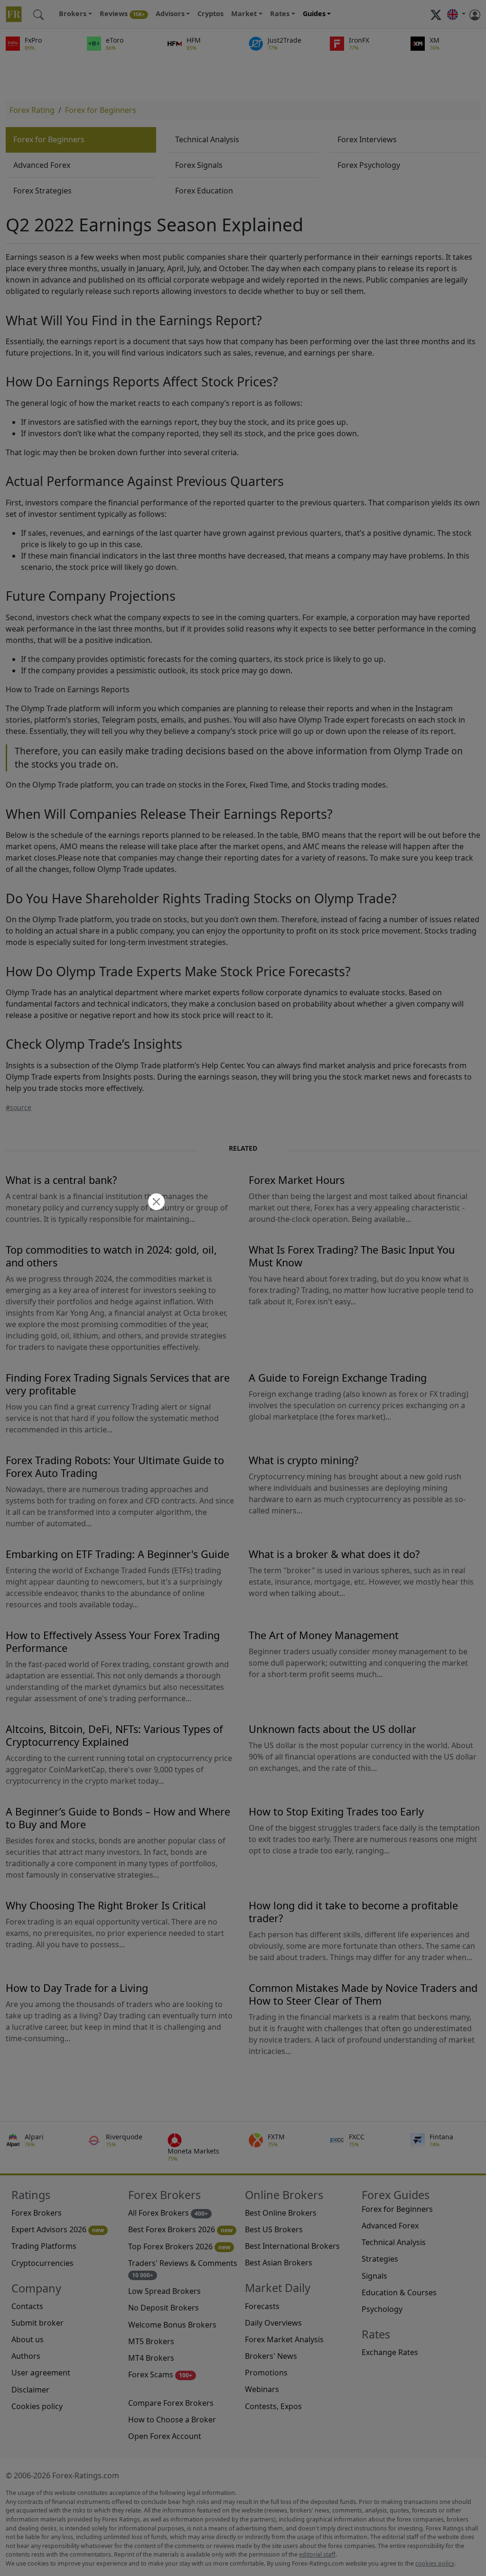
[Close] (155, 1203)
